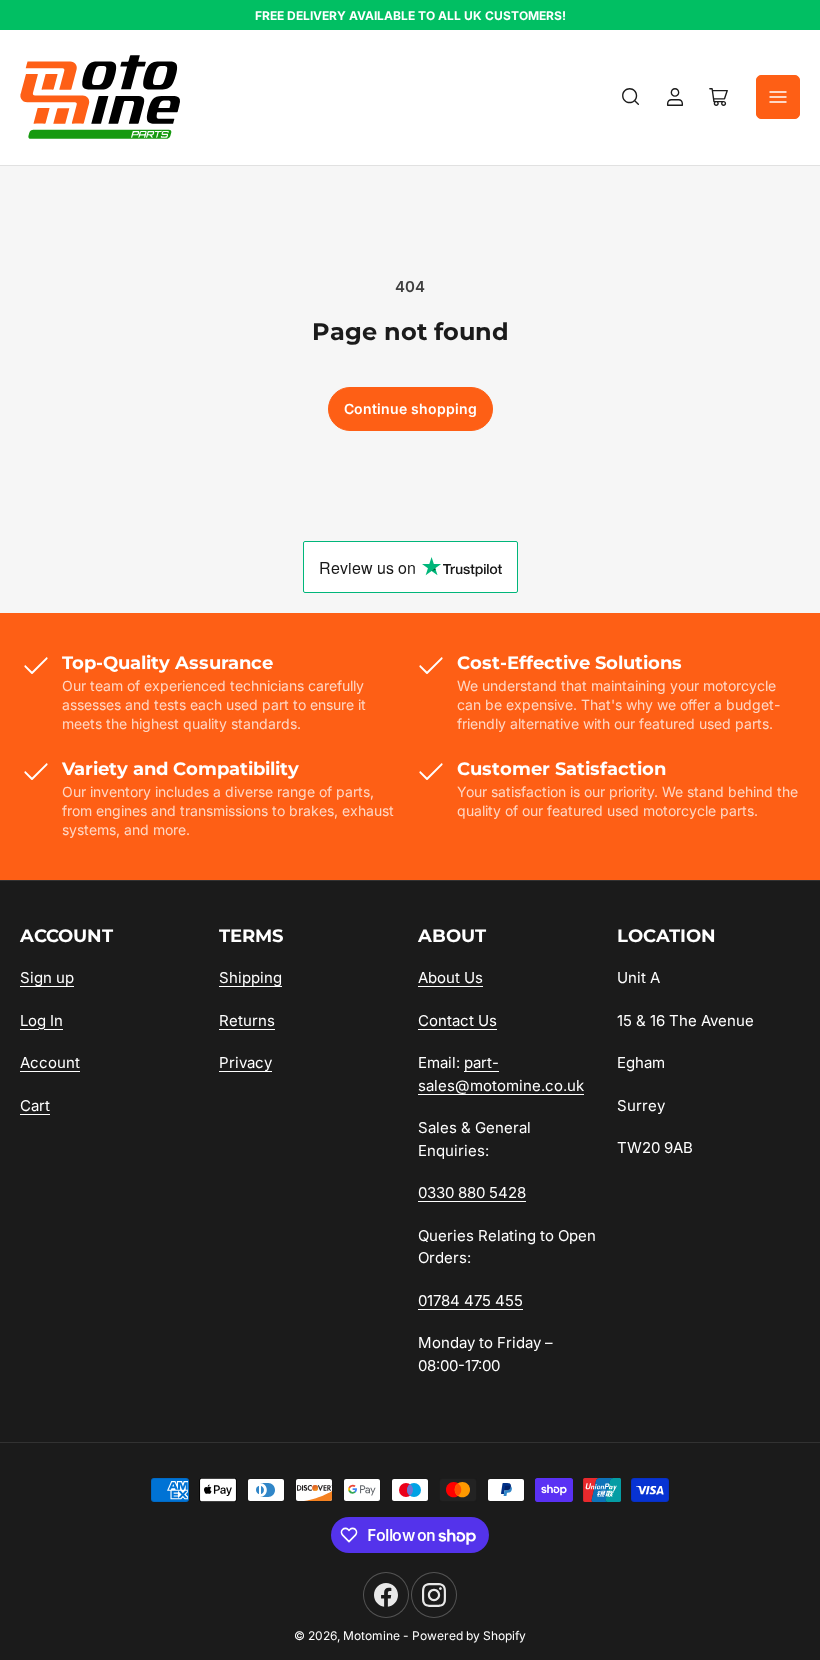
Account (50, 1062)
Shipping (250, 977)
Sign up (47, 977)
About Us (450, 977)
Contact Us (457, 1020)
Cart (35, 1105)
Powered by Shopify (469, 1635)
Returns (247, 1020)
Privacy (245, 1062)
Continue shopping (410, 408)
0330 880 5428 (472, 1192)
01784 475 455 (470, 1300)
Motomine (371, 1635)
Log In (41, 1020)
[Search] (631, 97)
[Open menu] (778, 97)
